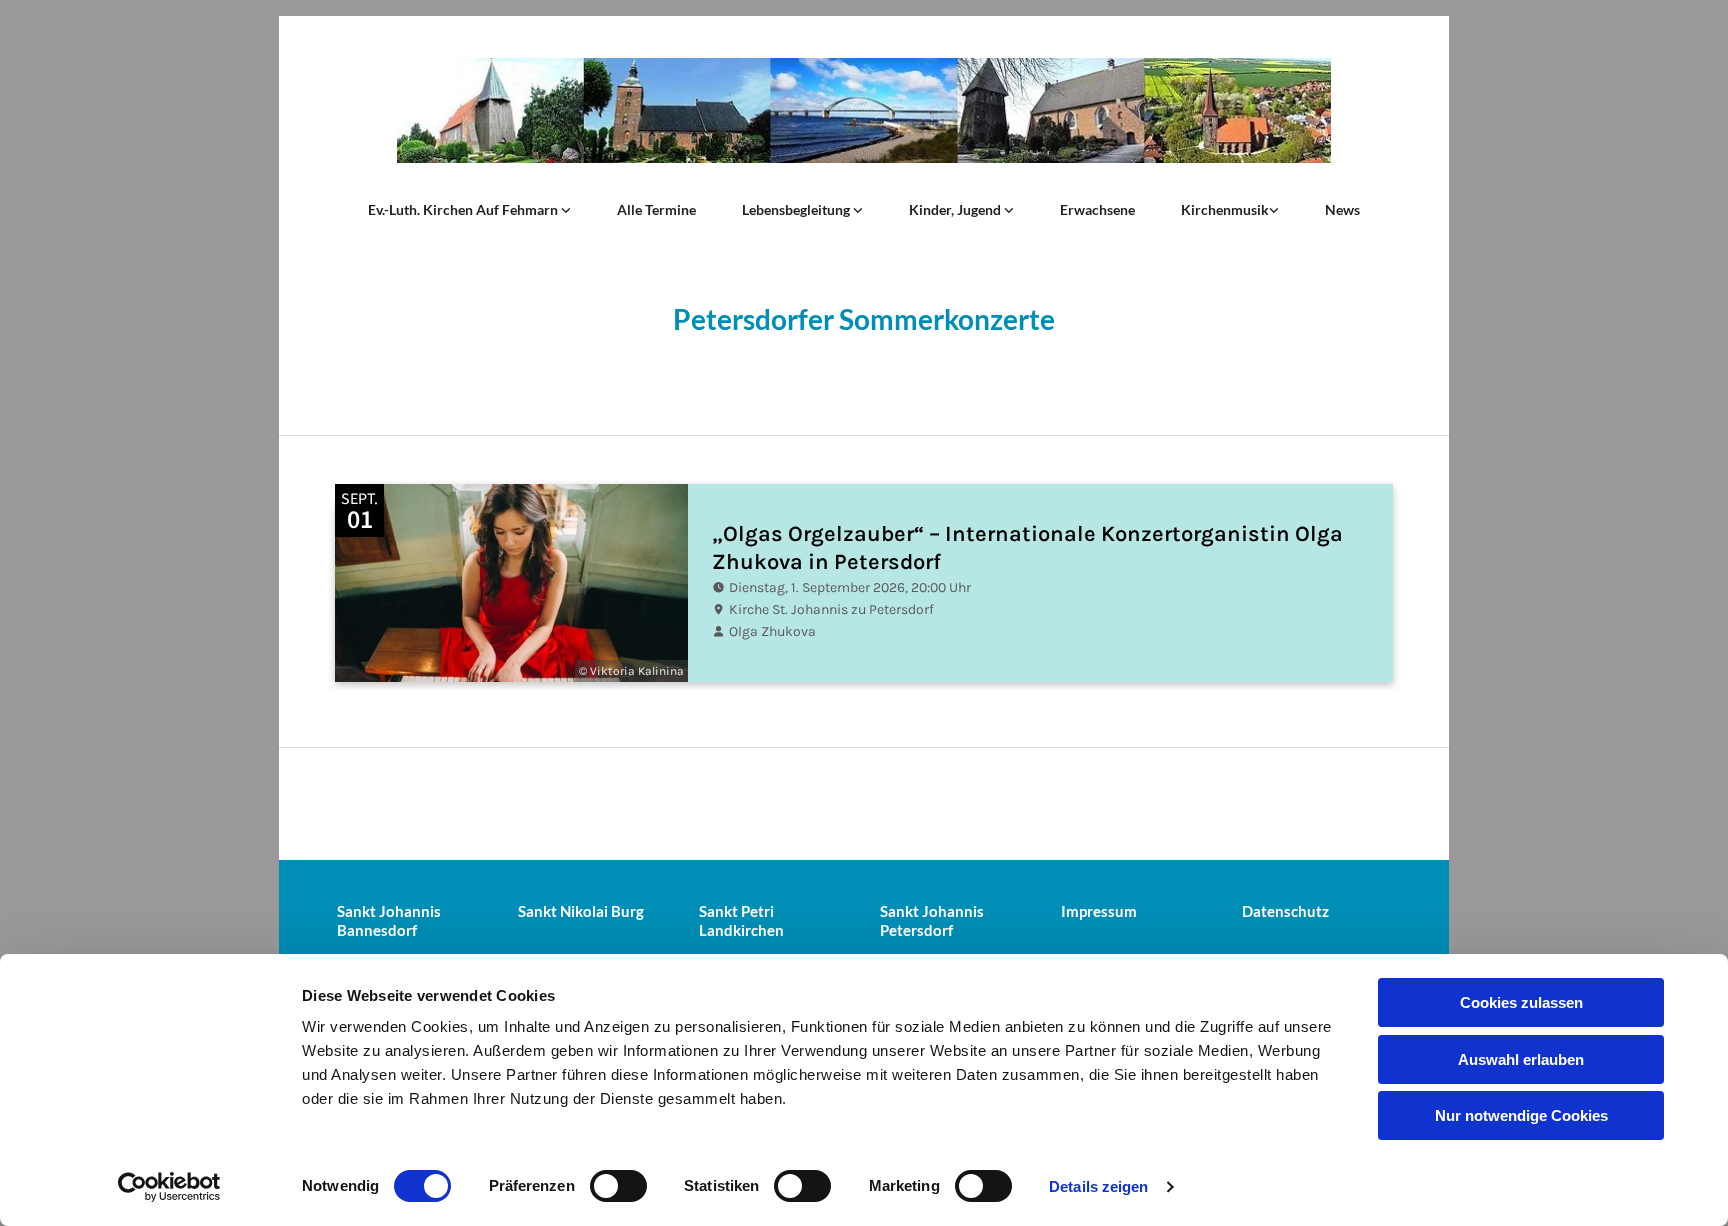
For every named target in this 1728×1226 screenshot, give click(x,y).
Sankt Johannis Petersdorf (932, 920)
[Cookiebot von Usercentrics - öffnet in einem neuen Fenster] (169, 1187)
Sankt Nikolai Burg (581, 911)
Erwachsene (1097, 209)
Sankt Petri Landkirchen (741, 920)
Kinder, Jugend (956, 209)
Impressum (1099, 911)
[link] (469, 210)
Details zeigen (1098, 1186)
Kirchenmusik (1225, 209)
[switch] (618, 1186)
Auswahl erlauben (1521, 1059)
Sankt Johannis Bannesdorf (389, 920)
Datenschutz (1285, 911)
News (1342, 209)
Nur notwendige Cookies (1521, 1115)
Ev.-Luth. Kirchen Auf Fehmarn (464, 209)
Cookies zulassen (1521, 1002)
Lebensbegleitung (797, 209)
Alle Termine (656, 209)
